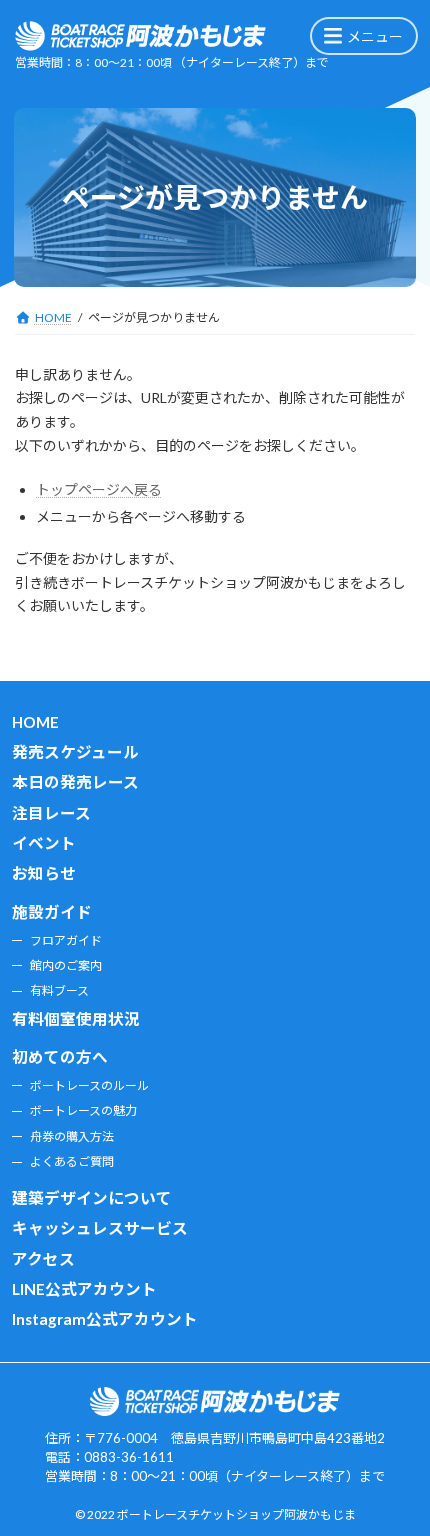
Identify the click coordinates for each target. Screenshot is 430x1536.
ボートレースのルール (89, 1085)
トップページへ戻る (99, 489)
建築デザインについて (92, 1198)
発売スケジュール (75, 752)
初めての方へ (60, 1058)
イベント (44, 843)
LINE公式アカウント (84, 1289)
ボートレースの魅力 (83, 1110)
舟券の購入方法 (72, 1136)
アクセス (43, 1259)
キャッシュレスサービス (100, 1228)
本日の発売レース (75, 782)
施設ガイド (52, 912)
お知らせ (44, 874)
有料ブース (59, 990)
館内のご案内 (66, 965)
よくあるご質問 (72, 1161)
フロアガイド (66, 940)
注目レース (51, 813)
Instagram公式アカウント (105, 1320)
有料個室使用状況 (76, 1019)
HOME (35, 723)
